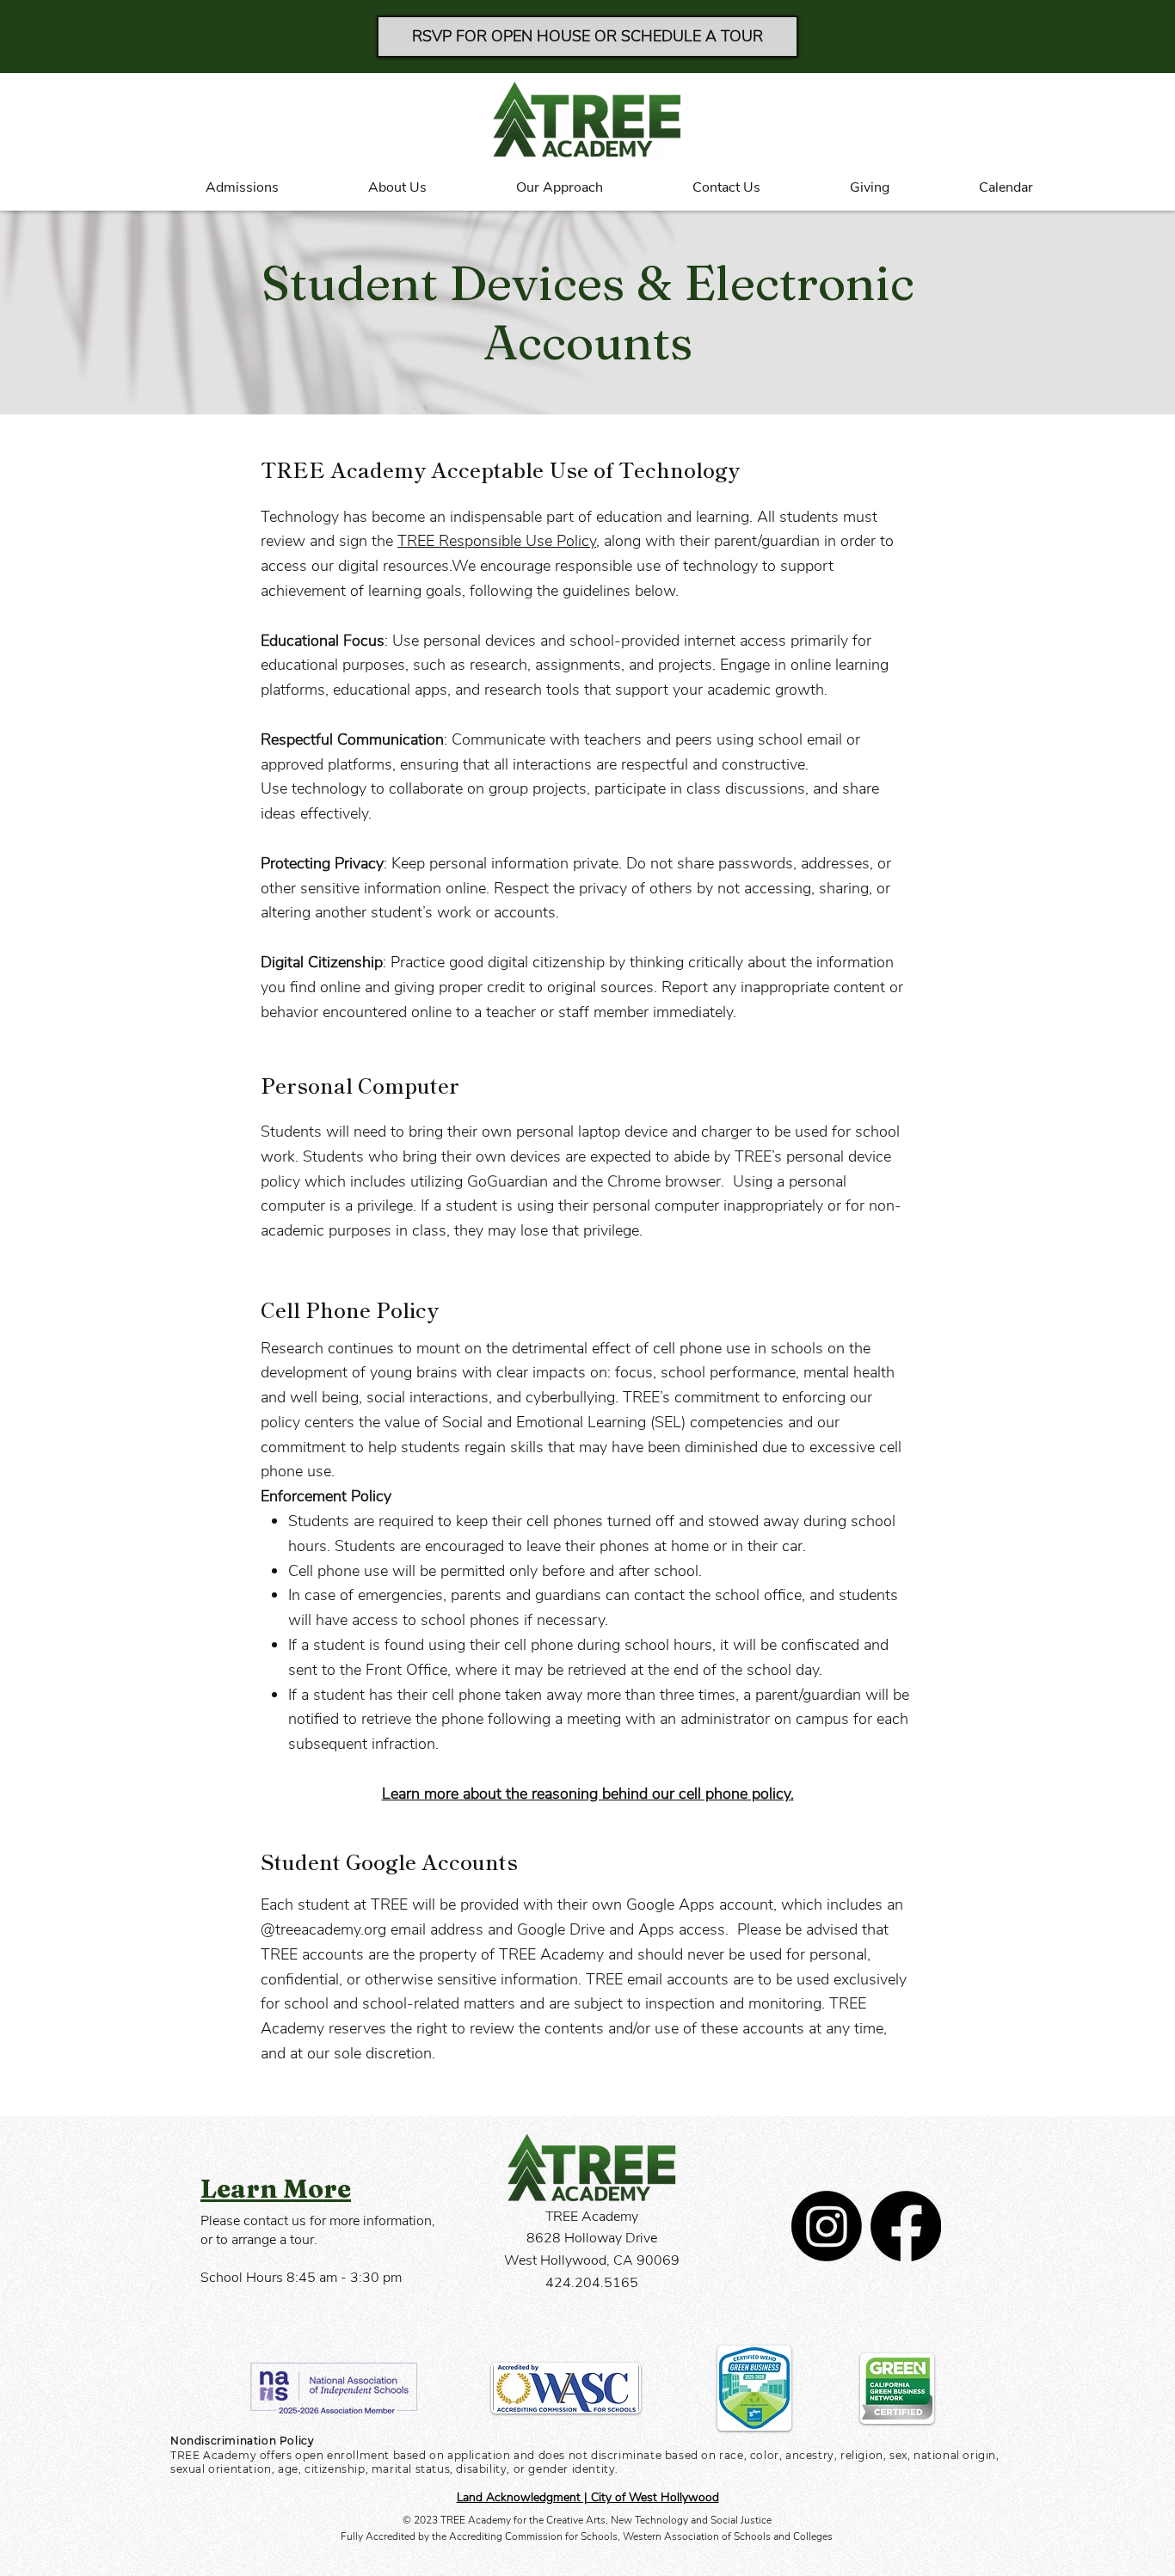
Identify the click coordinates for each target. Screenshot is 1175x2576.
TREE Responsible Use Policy (497, 541)
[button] (210, 188)
